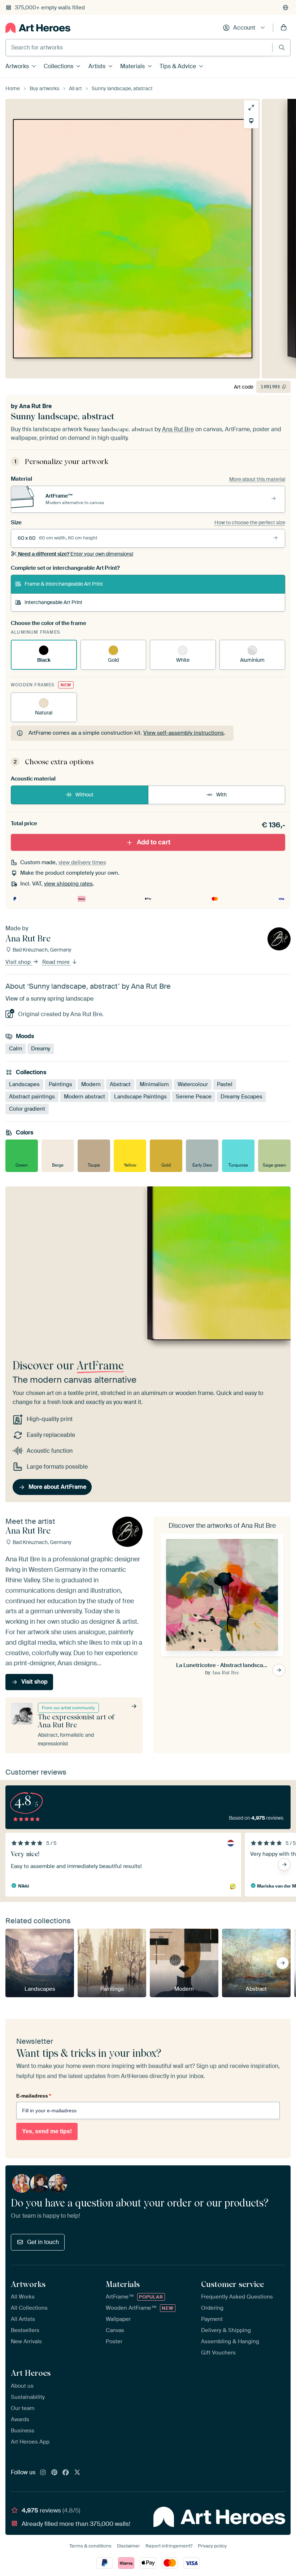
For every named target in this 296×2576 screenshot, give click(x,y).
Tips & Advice (178, 66)
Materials (132, 66)
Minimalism (154, 1084)
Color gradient (27, 1109)
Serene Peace (194, 1097)
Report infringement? (169, 2546)
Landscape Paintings (140, 1097)
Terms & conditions (90, 2546)
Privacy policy (212, 2546)
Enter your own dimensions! (76, 554)
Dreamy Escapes (241, 1097)
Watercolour (193, 1084)
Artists (97, 66)
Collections (58, 66)
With (221, 795)
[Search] (282, 47)
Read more (57, 962)
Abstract (120, 1084)
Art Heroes (31, 2373)
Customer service (232, 2284)
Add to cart (154, 842)
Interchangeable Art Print (53, 602)
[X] (77, 2473)
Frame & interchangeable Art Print (64, 584)
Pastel (225, 1084)
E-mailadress (34, 2096)
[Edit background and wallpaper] (251, 121)
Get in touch (43, 2242)
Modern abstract (84, 1097)
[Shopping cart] (284, 28)
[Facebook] (66, 2473)
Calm (16, 1048)
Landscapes (24, 1084)
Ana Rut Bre (35, 406)
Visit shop (19, 962)
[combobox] (139, 48)
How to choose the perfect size (250, 522)
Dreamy (41, 1048)
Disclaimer (129, 2546)
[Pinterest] (55, 2473)
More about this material (257, 479)
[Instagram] (43, 2473)
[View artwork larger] (251, 108)
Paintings (60, 1084)
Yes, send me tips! (47, 2131)
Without (84, 795)
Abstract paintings (32, 1097)
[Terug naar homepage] (38, 28)
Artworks (17, 66)
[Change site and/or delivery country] (286, 8)
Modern (91, 1084)
